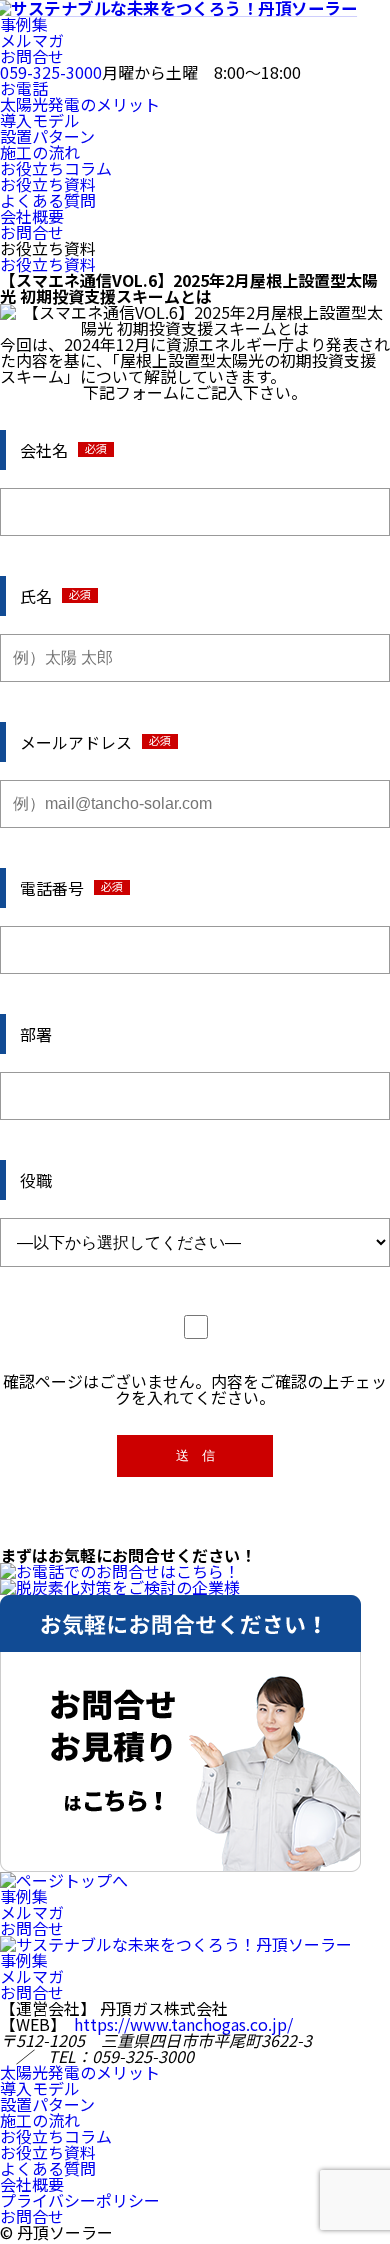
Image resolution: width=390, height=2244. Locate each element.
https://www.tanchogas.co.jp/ (183, 2024)
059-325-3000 (51, 72)
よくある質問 (48, 200)
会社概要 (32, 216)
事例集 (24, 24)
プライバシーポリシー (80, 2200)
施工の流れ (40, 152)
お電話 (24, 88)
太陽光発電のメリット (80, 104)
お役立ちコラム (56, 168)
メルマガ (32, 40)
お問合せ (32, 56)
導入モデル (40, 120)
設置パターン (47, 136)
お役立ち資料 (48, 184)
